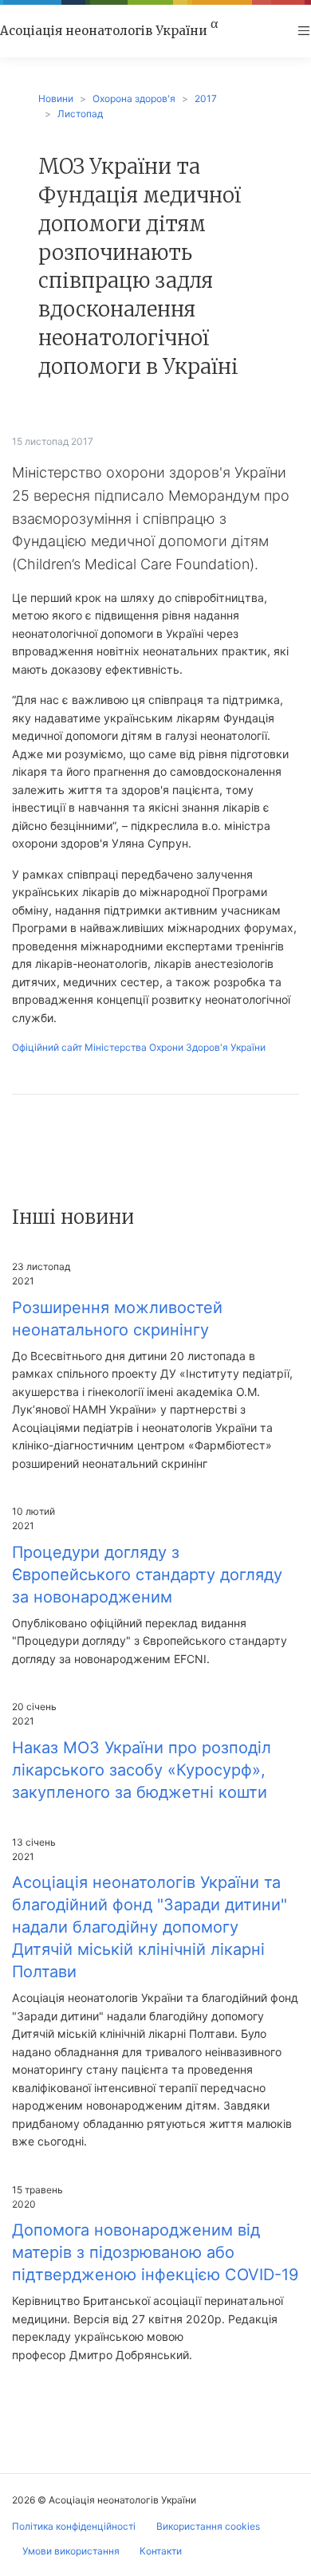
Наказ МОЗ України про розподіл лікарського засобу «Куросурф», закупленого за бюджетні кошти (142, 1770)
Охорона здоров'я (134, 98)
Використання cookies (208, 2526)
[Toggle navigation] (304, 31)
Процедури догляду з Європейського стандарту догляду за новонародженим (147, 1575)
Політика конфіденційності (74, 2526)
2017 (206, 98)
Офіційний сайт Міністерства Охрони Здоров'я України (139, 1047)
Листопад (80, 114)
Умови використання (71, 2551)
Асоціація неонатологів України (109, 30)
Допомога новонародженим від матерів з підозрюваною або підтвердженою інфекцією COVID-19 (155, 2252)
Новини (56, 98)
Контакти (161, 2551)
